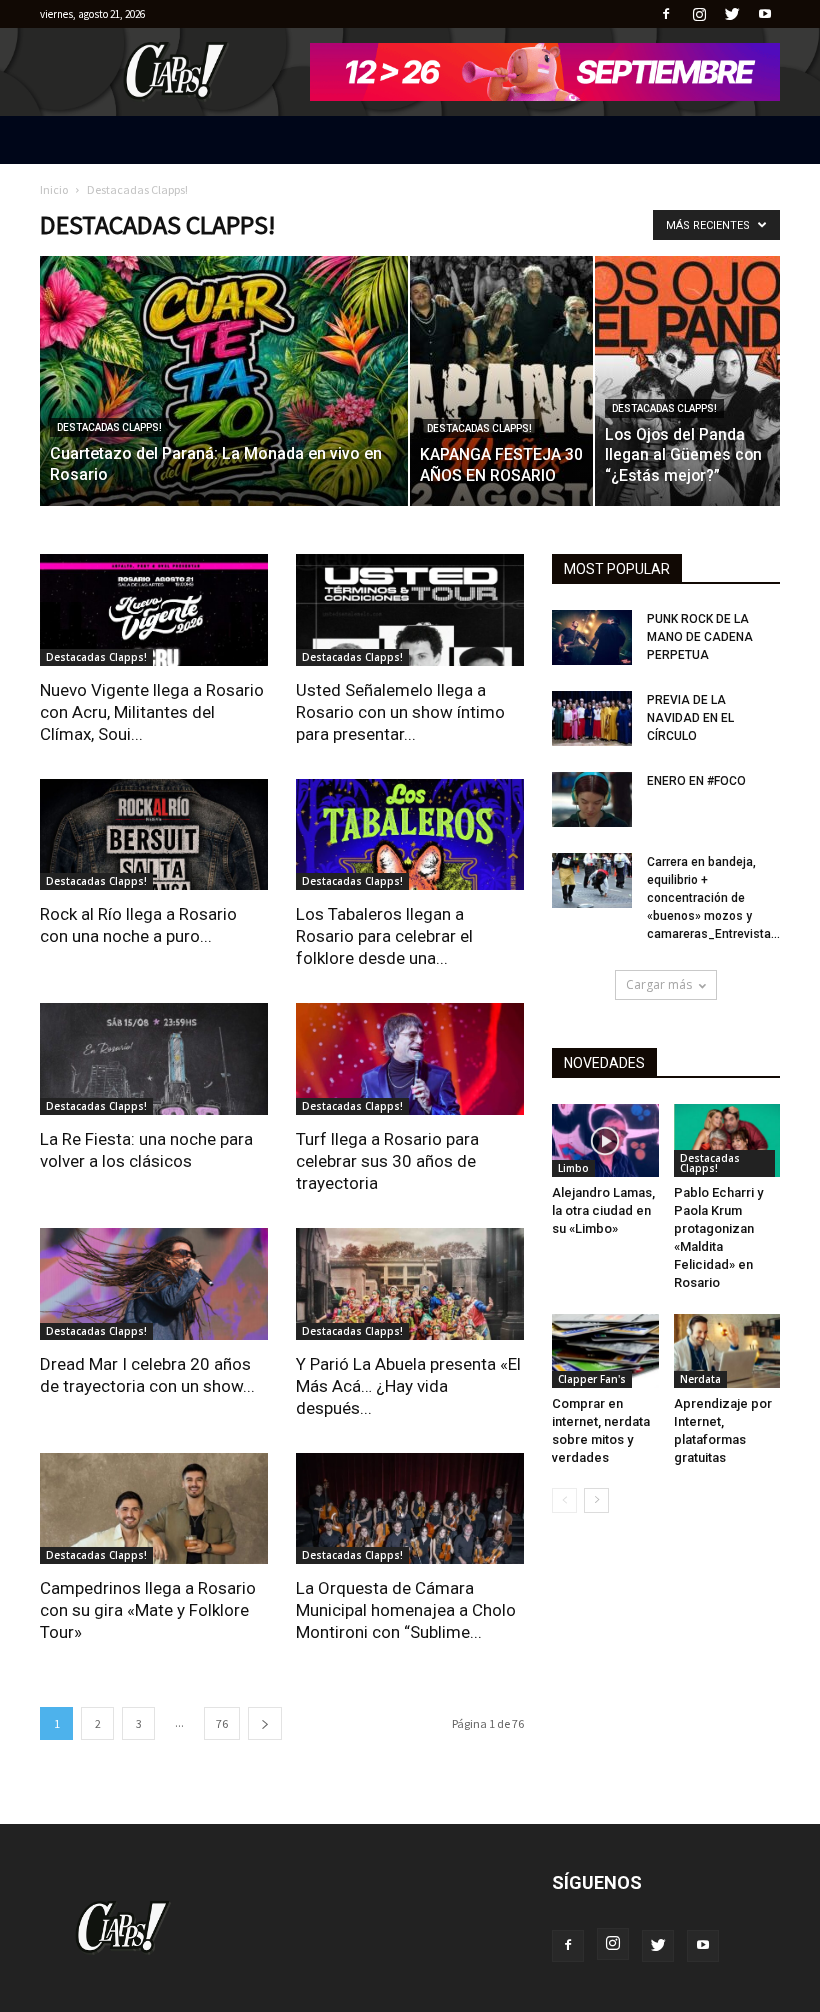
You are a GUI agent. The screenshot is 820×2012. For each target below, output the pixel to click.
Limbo (573, 1168)
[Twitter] (732, 14)
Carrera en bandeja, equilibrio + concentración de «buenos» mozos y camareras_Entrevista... (713, 898)
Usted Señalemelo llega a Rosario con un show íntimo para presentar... (400, 712)
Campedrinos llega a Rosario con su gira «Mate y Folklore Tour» (148, 1610)
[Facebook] (666, 14)
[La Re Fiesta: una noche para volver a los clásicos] (154, 1059)
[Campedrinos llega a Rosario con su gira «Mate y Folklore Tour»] (154, 1509)
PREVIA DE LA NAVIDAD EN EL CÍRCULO (690, 718)
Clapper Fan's (592, 1379)
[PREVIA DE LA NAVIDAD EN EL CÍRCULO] (592, 718)
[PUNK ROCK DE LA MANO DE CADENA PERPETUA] (592, 637)
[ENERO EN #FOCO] (592, 799)
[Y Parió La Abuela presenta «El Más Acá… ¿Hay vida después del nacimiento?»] (410, 1284)
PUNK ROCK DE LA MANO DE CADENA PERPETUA (700, 637)
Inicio (54, 189)
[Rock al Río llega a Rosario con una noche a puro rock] (154, 835)
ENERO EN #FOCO (696, 781)
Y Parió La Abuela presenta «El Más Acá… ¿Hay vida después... (408, 1386)
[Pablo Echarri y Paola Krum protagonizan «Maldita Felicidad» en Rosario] (727, 1140)
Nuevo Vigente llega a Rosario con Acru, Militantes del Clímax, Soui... (152, 712)
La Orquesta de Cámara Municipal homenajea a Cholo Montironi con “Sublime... (406, 1610)
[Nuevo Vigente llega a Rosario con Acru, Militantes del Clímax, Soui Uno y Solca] (154, 610)
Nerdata (700, 1379)
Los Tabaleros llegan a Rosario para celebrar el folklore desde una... (384, 936)
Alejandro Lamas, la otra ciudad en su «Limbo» (603, 1210)
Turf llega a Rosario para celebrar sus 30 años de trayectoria (387, 1161)
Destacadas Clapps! (109, 427)
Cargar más (659, 984)
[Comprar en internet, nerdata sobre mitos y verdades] (605, 1350)
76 (222, 1723)
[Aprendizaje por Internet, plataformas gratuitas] (727, 1350)
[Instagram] (699, 14)
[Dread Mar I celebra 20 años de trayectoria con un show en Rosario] (154, 1284)
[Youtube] (765, 14)
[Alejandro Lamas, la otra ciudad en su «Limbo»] (605, 1140)
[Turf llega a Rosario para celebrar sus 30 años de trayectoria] (410, 1059)
